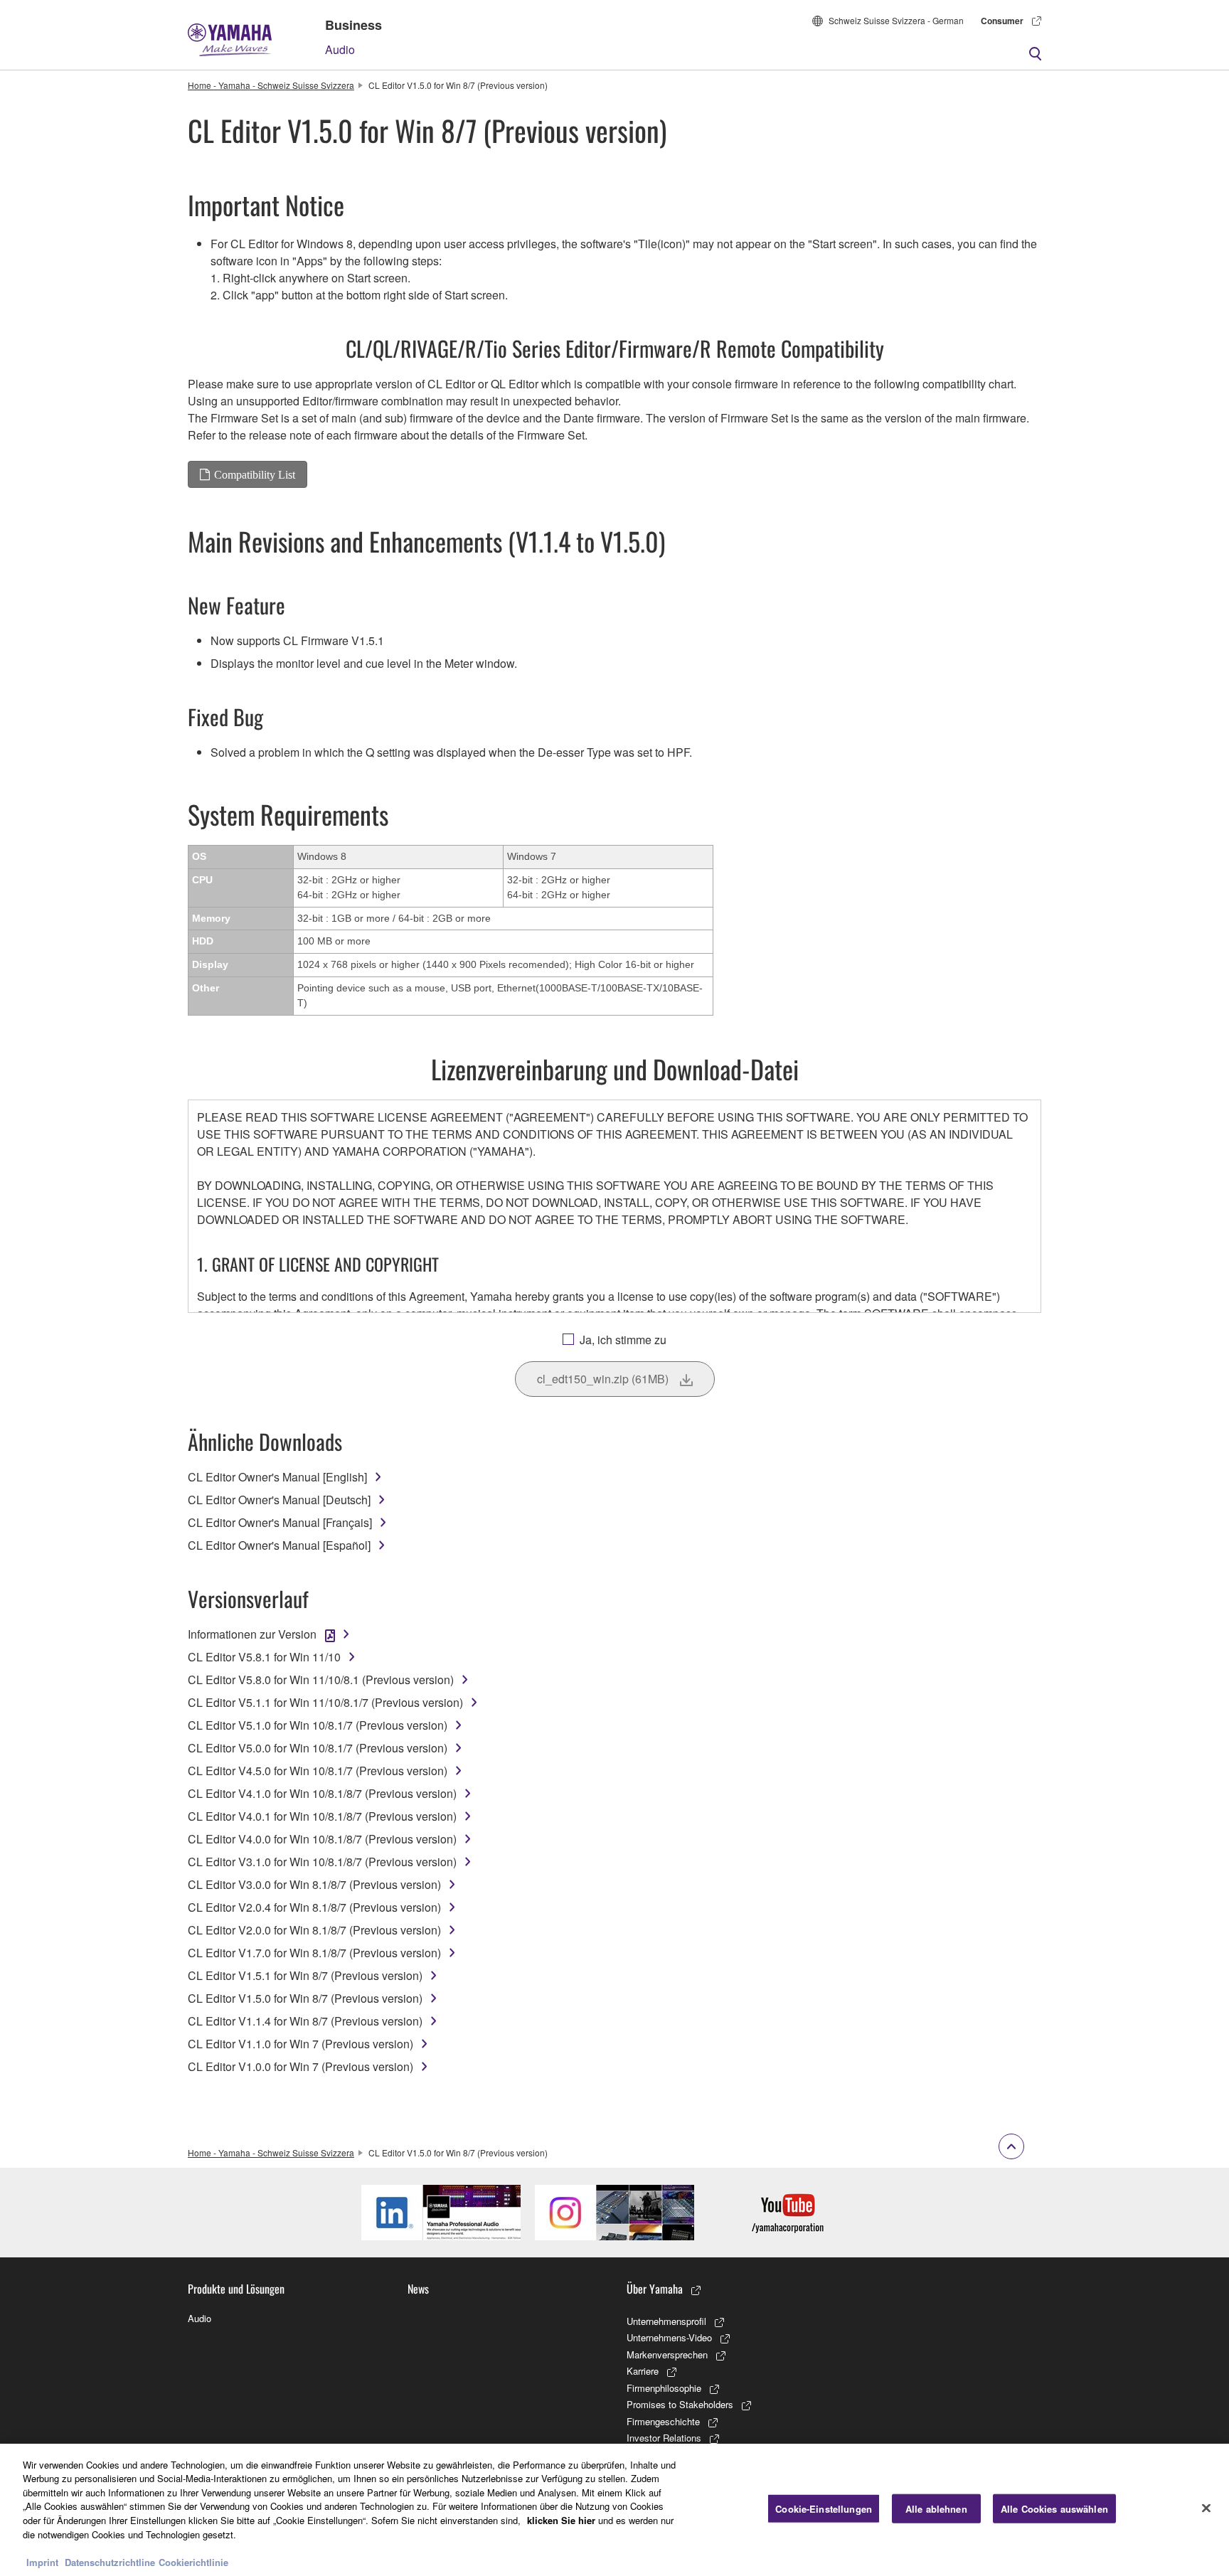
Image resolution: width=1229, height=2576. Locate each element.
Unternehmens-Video (669, 2337)
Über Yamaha (655, 2289)
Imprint (42, 2561)
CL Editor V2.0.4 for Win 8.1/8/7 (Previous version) (314, 1907)
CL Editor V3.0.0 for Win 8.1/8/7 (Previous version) (314, 1884)
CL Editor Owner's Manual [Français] (280, 1522)
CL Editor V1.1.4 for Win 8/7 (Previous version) (305, 2021)
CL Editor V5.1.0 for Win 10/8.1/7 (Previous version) (318, 1725)
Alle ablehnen (936, 2509)
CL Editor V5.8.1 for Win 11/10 (264, 1657)
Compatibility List (255, 474)
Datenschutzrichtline (110, 2561)
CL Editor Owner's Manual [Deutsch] (279, 1500)
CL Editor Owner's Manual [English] (277, 1477)
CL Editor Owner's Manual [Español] (279, 1545)
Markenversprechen (667, 2354)
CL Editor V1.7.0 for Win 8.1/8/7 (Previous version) (314, 1953)
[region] (614, 2510)
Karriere (643, 2371)
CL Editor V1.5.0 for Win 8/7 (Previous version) (305, 1998)
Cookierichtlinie (193, 2561)
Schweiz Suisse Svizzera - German (896, 20)
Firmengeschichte (663, 2421)
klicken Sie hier (561, 2520)
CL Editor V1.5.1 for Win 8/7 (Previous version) (305, 1975)
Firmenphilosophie (664, 2388)
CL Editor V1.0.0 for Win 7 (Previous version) (300, 2066)
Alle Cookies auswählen (1054, 2509)
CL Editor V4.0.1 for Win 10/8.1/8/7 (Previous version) (322, 1816)
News (418, 2289)
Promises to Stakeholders (680, 2404)
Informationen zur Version (252, 1634)
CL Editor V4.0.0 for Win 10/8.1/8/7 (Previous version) (322, 1839)
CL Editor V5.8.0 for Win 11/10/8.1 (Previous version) (321, 1680)
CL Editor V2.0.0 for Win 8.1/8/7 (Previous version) (314, 1930)
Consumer (1002, 21)
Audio (340, 49)
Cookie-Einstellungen (824, 2509)
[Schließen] (1206, 2508)
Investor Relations (664, 2438)
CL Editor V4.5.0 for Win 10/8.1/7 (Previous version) (318, 1771)
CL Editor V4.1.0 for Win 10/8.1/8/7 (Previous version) (322, 1793)
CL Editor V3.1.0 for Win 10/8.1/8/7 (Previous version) (322, 1862)
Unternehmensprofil (666, 2321)
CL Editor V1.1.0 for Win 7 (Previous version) (300, 2044)
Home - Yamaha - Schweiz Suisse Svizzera (271, 85)
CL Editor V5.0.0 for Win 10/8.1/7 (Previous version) (318, 1748)
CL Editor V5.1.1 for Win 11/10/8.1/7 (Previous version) (325, 1702)
